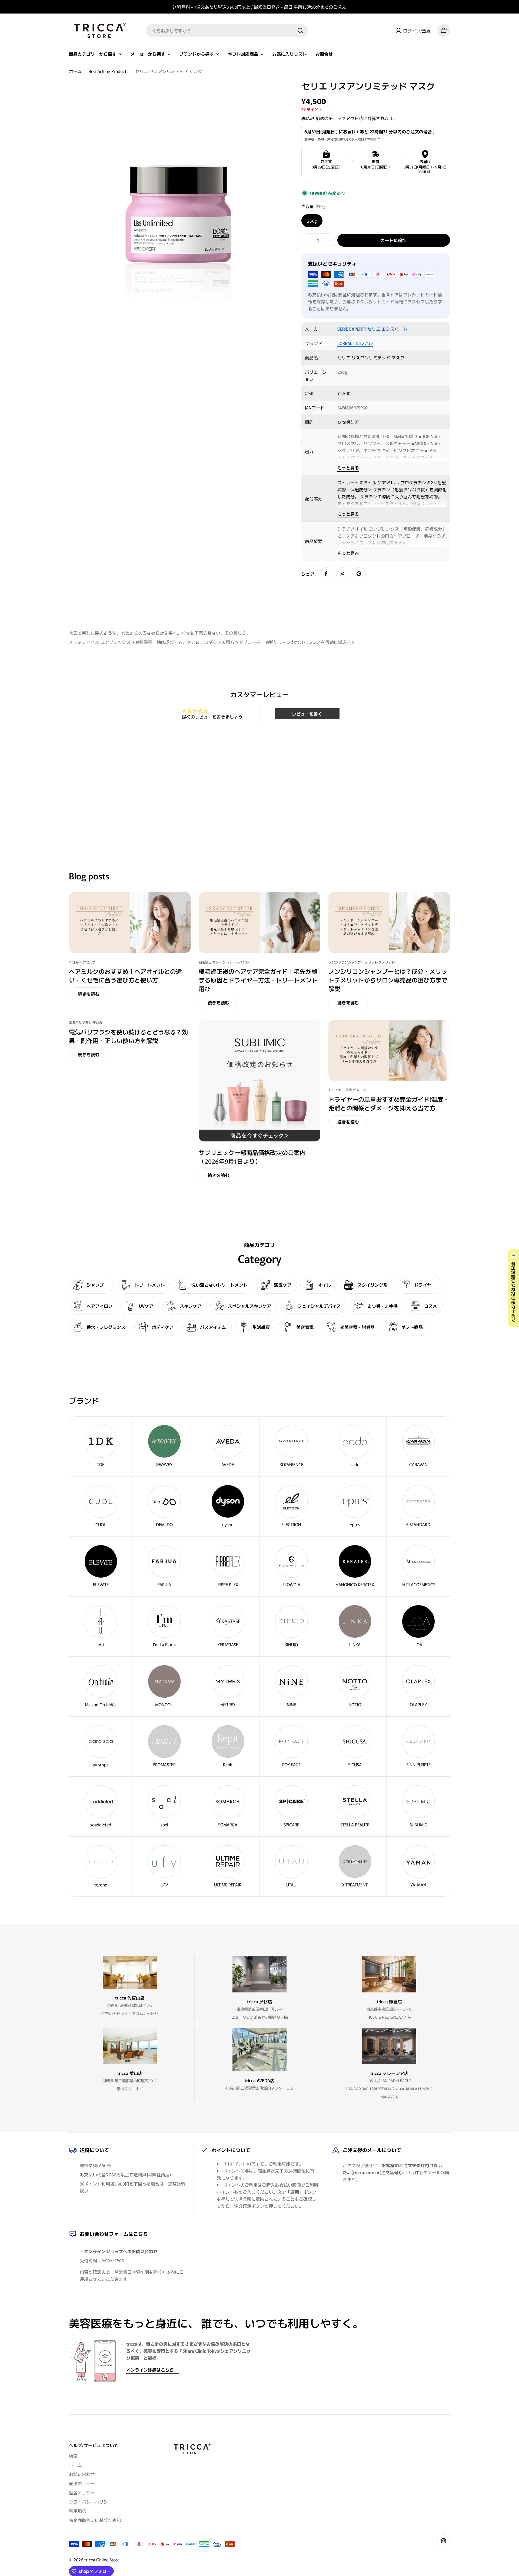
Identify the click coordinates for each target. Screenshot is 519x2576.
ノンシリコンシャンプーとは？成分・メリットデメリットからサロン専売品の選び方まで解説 (388, 980)
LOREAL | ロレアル (355, 343)
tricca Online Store (102, 2560)
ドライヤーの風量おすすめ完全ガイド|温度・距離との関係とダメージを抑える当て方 (389, 1103)
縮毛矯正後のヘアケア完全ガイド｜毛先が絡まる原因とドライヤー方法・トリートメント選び (258, 980)
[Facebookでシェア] (326, 574)
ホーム (75, 71)
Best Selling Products (109, 71)
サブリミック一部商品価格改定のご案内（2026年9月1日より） (252, 1157)
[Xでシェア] (342, 574)
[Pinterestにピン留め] (359, 574)
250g (312, 221)
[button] (514, 1288)
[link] (355, 1627)
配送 (320, 118)
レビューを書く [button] (307, 714)
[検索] (300, 31)
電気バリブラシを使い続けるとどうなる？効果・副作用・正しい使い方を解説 (128, 1036)
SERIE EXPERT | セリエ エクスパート (372, 329)
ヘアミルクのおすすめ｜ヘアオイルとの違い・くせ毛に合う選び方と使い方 (125, 975)
